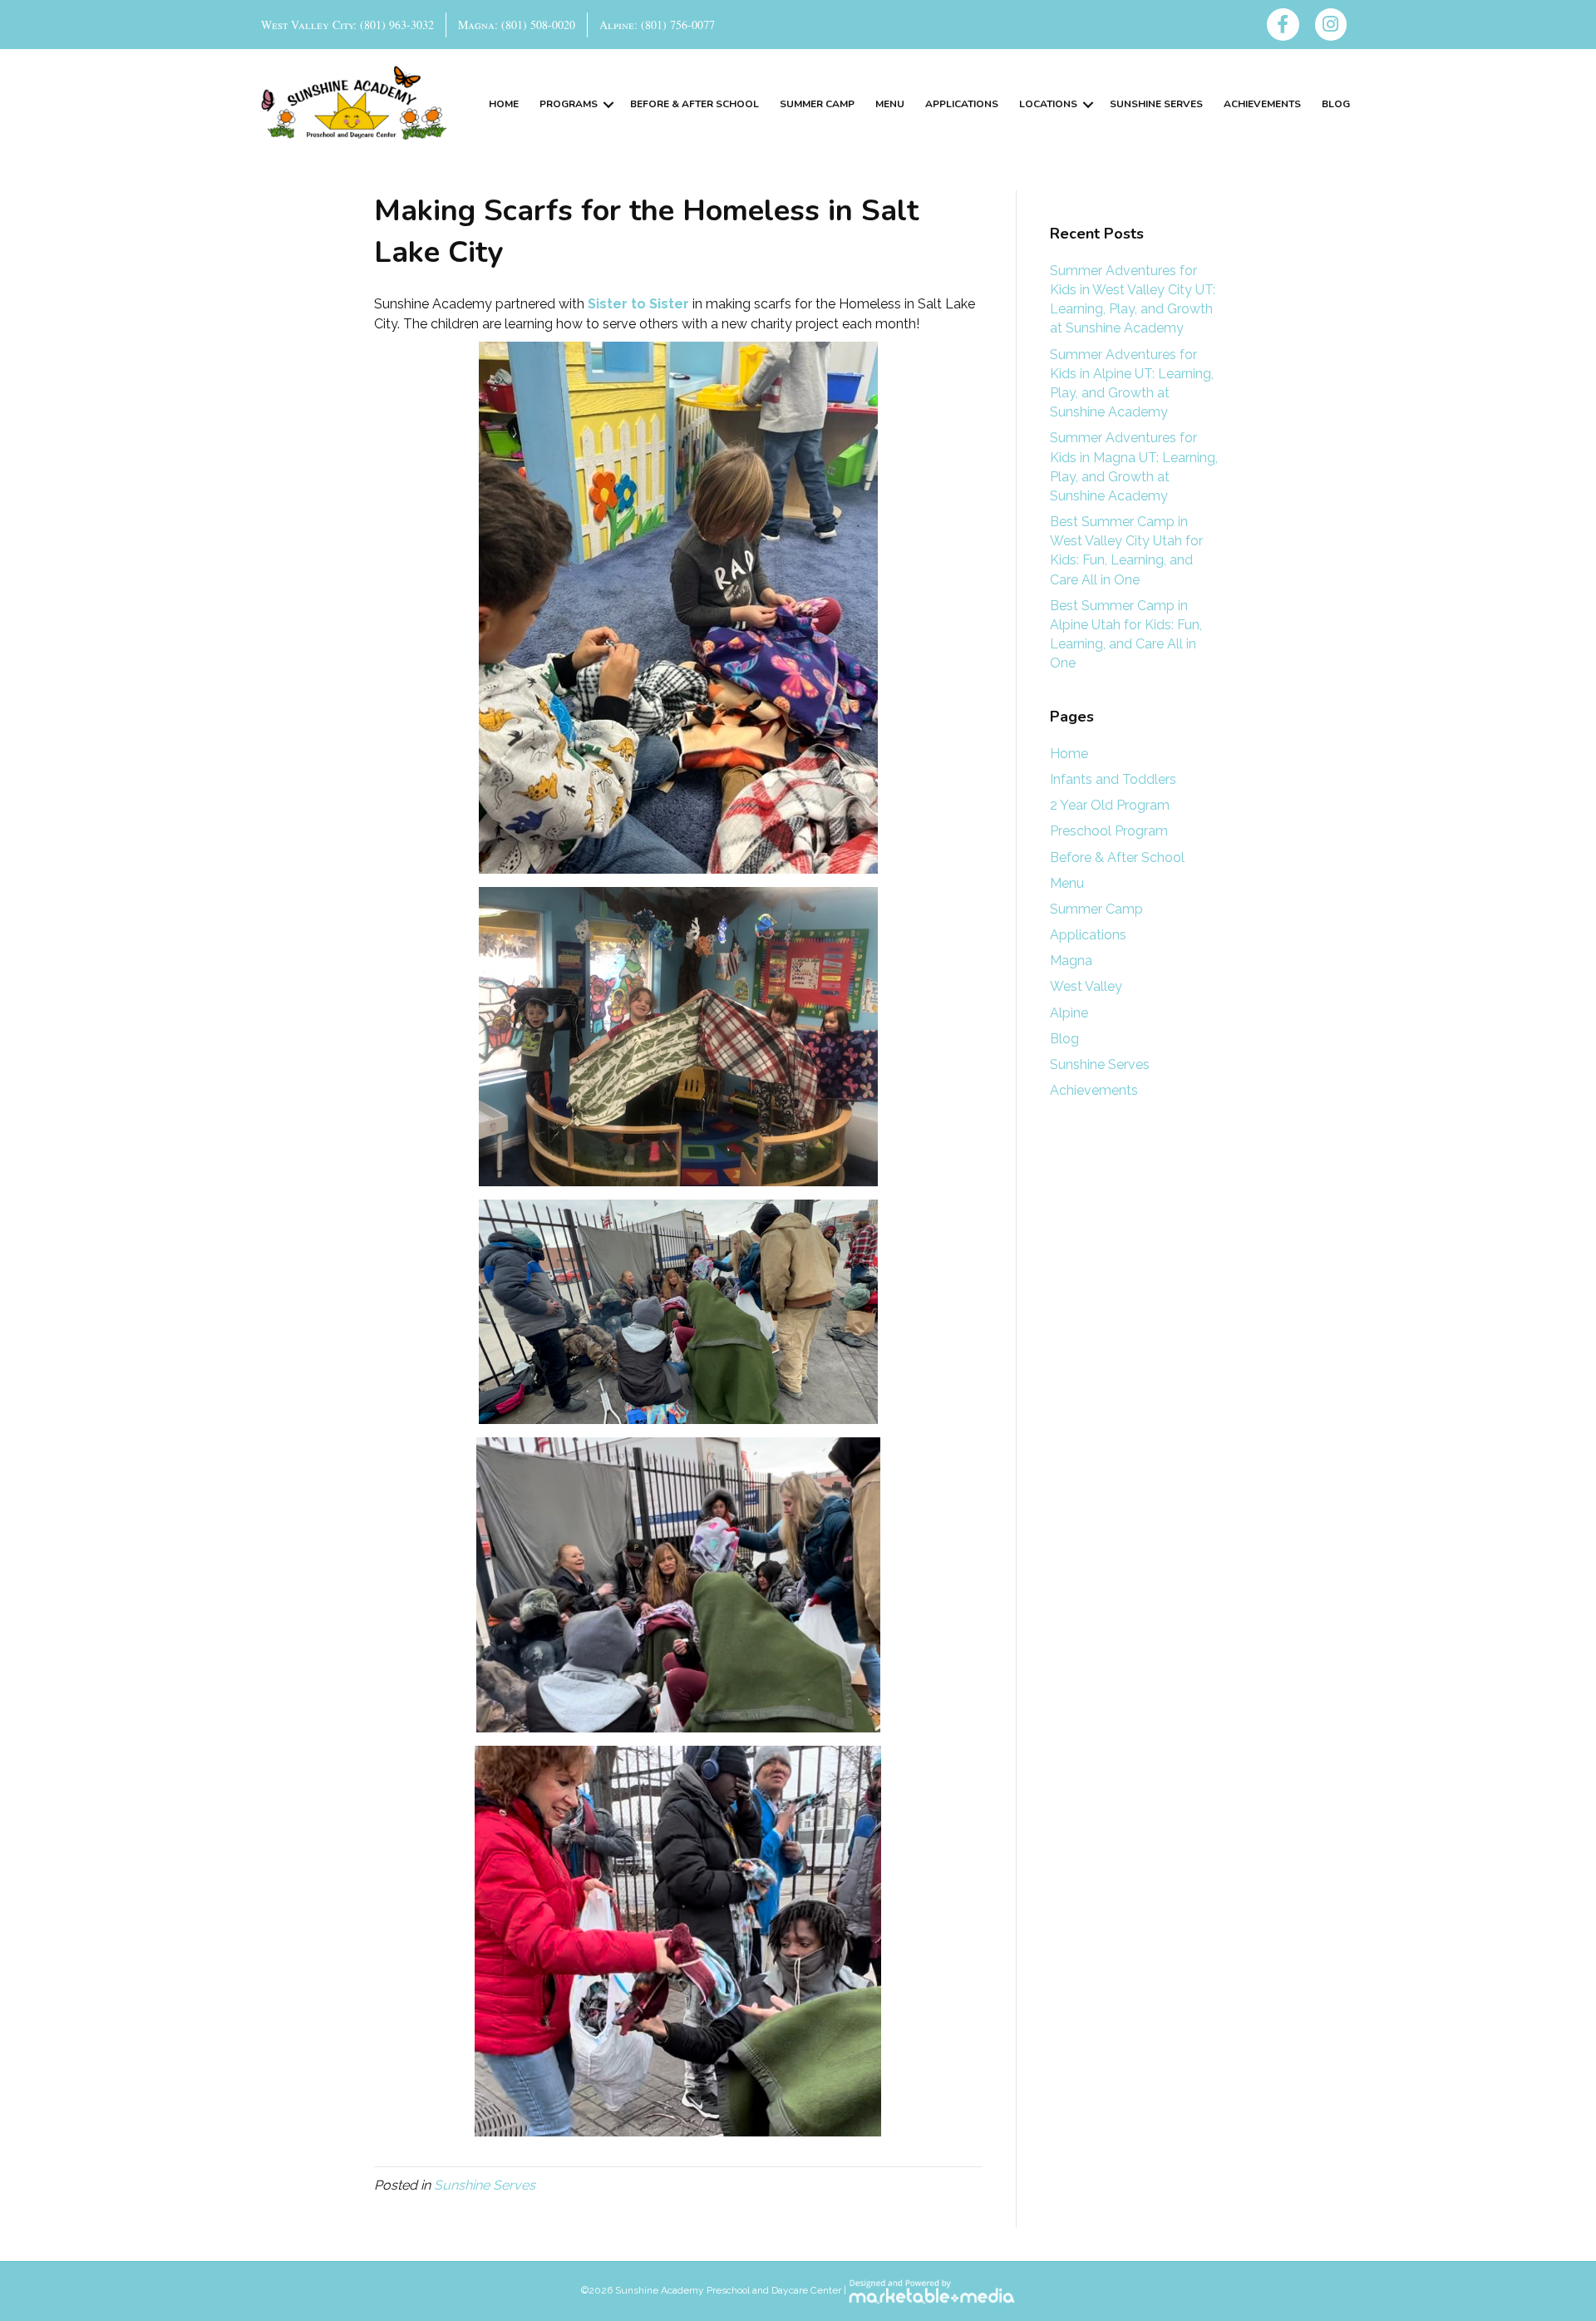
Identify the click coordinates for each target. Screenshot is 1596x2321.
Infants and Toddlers (1113, 779)
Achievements (1262, 104)
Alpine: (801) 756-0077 (657, 25)
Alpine (1069, 1013)
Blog (1336, 104)
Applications (962, 104)
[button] (608, 104)
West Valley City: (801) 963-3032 (347, 25)
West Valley (1086, 986)
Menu (890, 104)
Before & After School (695, 104)
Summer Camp (817, 104)
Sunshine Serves (1156, 104)
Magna (1071, 961)
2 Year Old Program (1110, 805)
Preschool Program (1109, 831)
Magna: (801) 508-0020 (517, 25)
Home (504, 104)
